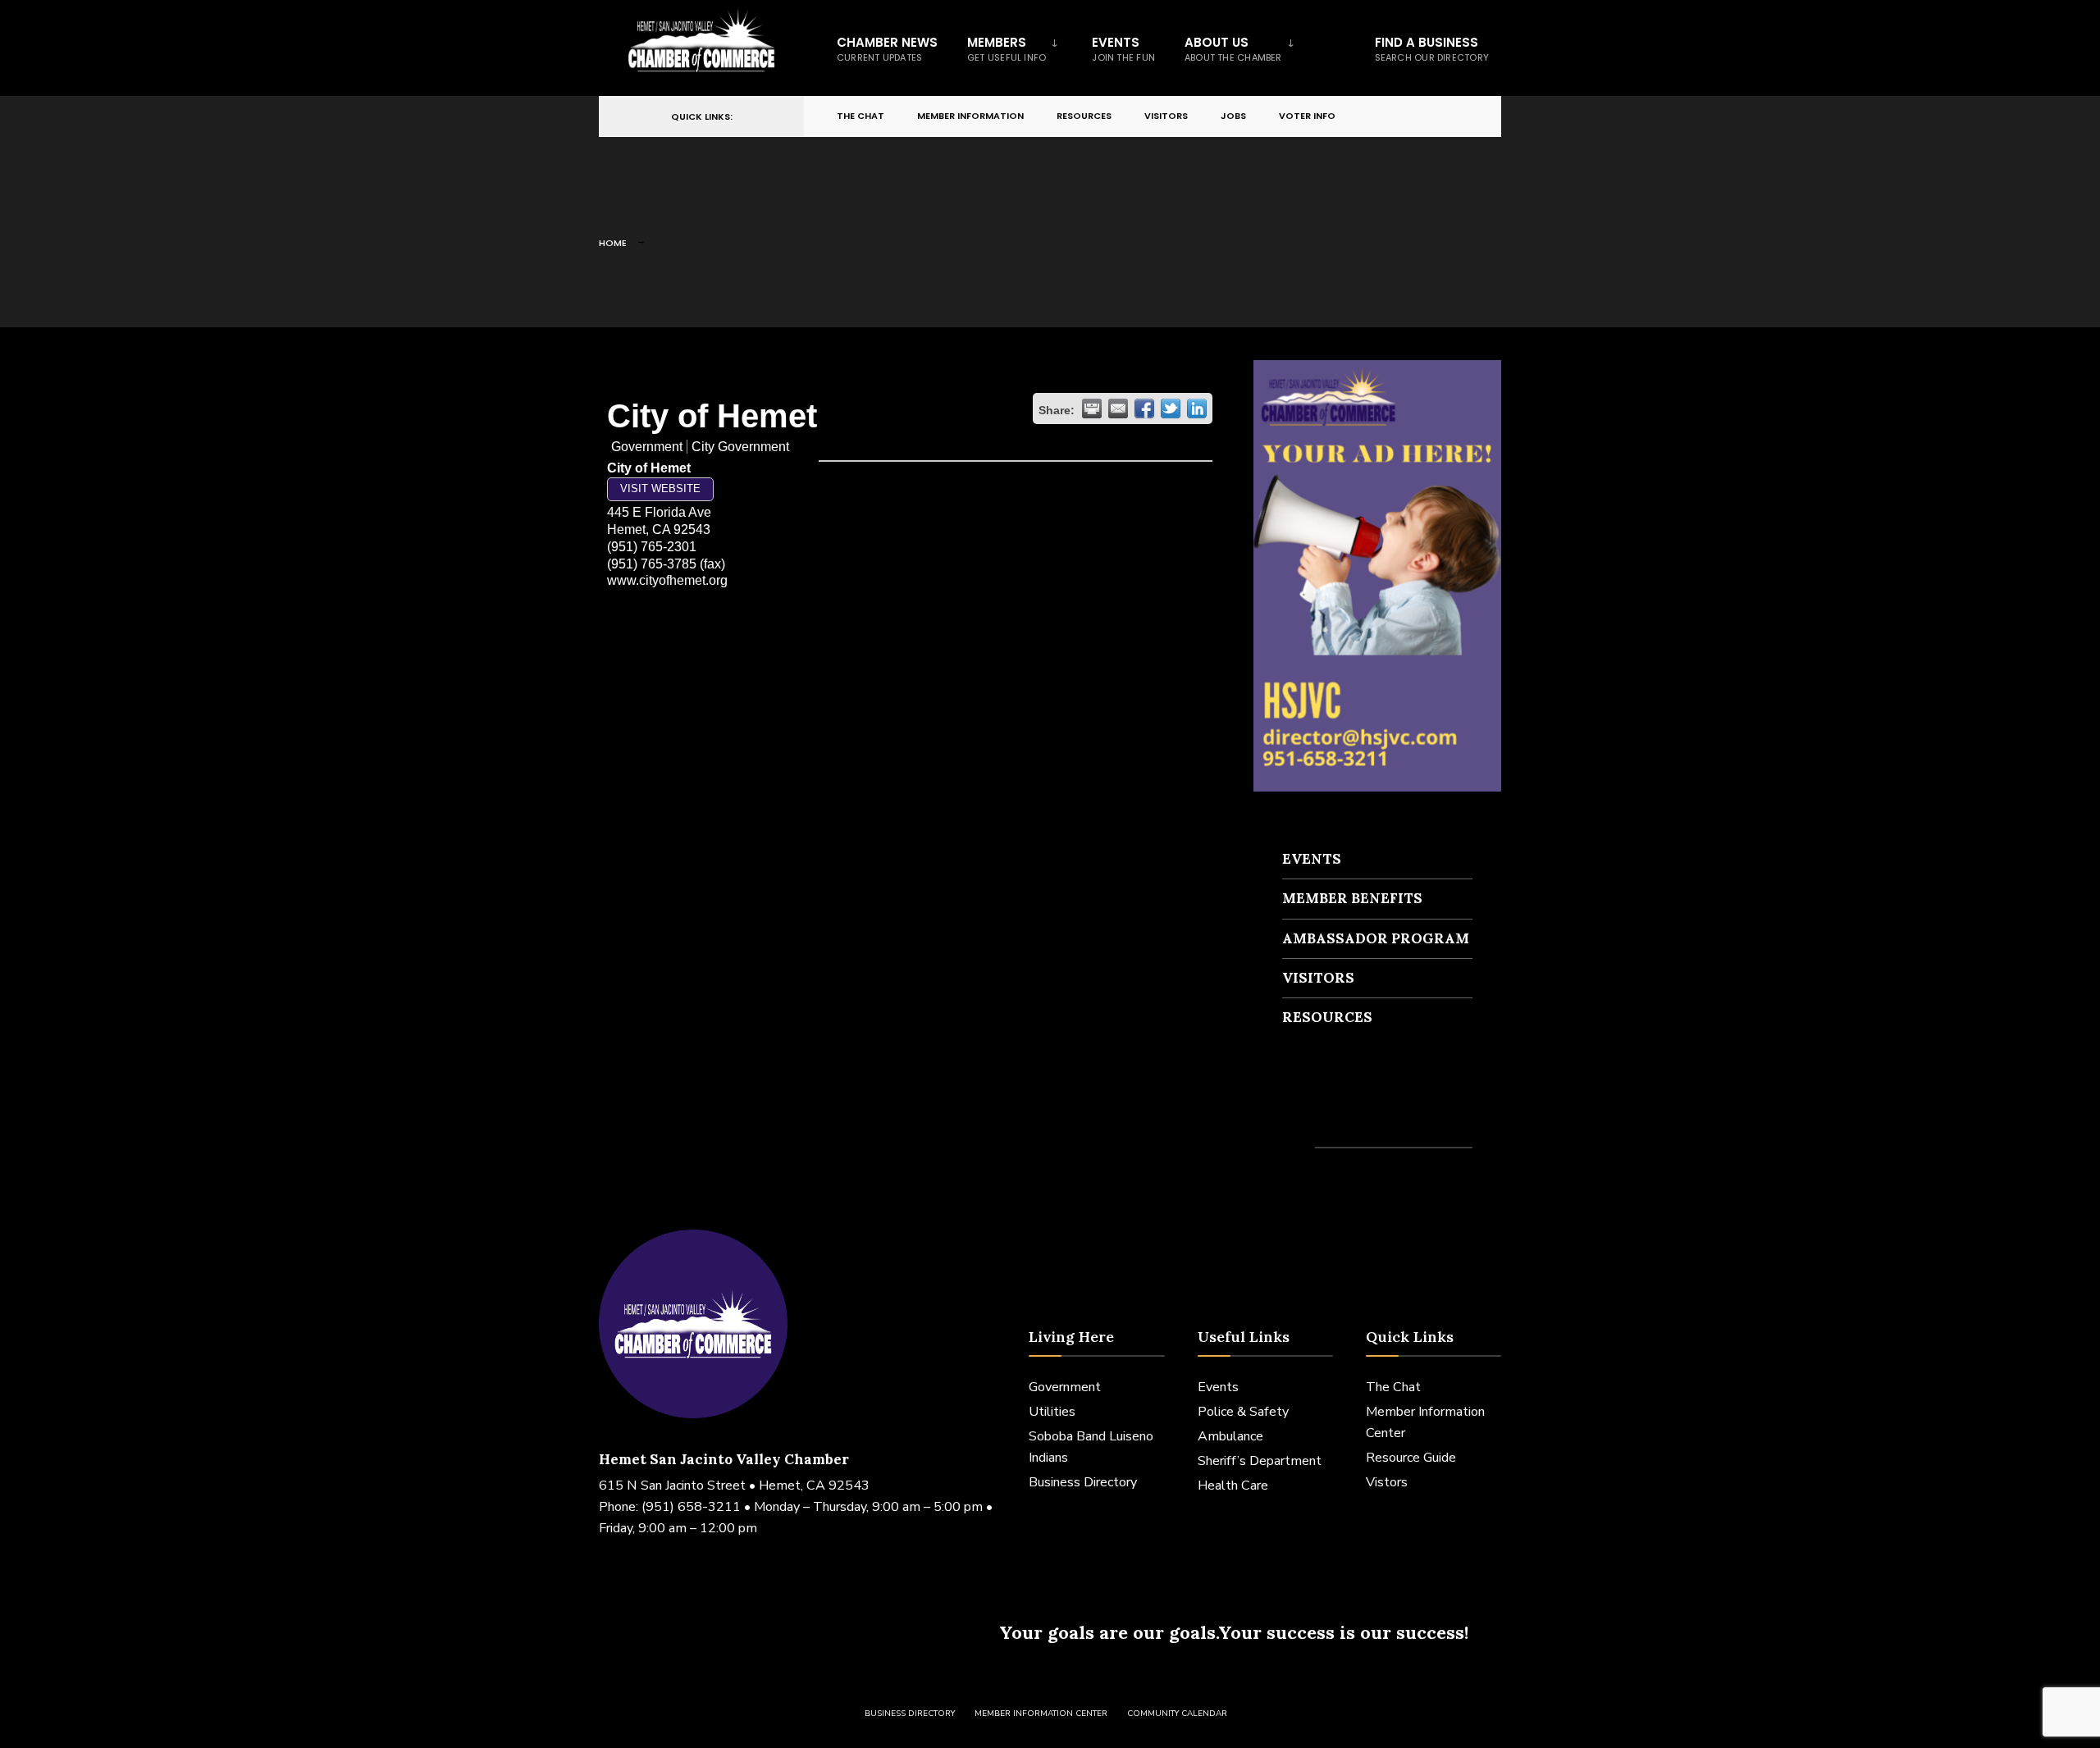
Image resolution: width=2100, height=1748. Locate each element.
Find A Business (1432, 49)
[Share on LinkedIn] (1197, 408)
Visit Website (660, 488)
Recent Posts (1331, 1118)
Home (613, 243)
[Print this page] (1092, 408)
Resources (1084, 116)
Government (1065, 1387)
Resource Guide (1411, 1458)
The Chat (861, 116)
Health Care (1233, 1486)
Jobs (1233, 116)
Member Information (970, 116)
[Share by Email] (1118, 408)
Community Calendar (1177, 1714)
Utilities (1052, 1412)
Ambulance (1230, 1436)
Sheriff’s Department (1260, 1461)
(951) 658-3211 (691, 1507)
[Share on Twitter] (1171, 408)
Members (1007, 49)
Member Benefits (1352, 898)
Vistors (1387, 1482)
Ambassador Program (1376, 938)
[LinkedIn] (1432, 117)
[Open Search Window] (1462, 117)
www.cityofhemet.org (667, 580)
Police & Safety (1243, 1412)
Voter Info (1307, 116)
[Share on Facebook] (1144, 408)
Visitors (1166, 116)
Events (1123, 49)
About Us (1233, 49)
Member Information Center (1041, 1714)
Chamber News (887, 49)
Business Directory (1083, 1482)
